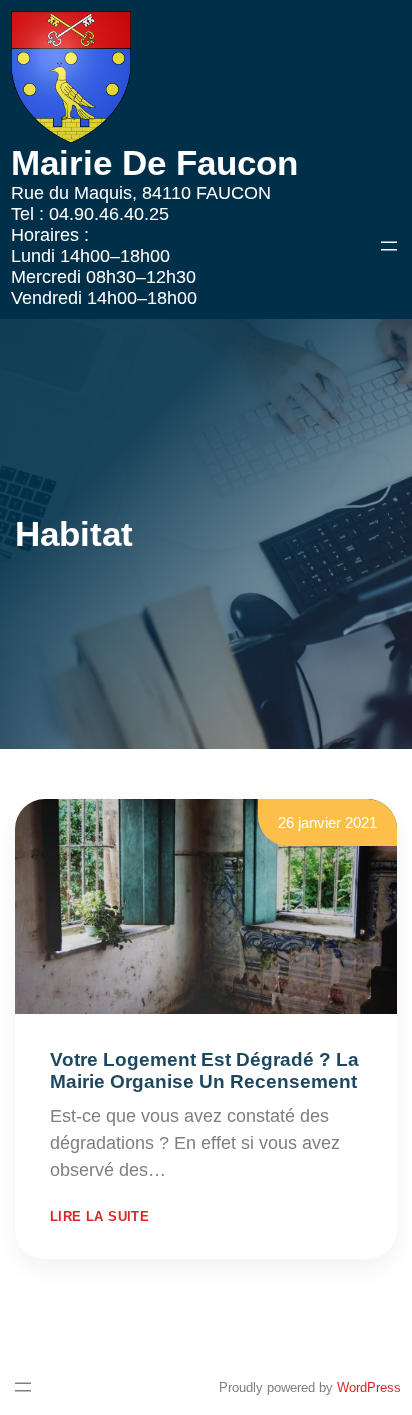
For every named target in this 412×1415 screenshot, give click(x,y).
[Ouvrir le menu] (389, 246)
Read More (215, 1170)
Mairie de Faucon (154, 162)
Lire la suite (99, 1216)
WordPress (369, 1387)
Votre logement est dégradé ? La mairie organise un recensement (204, 1070)
